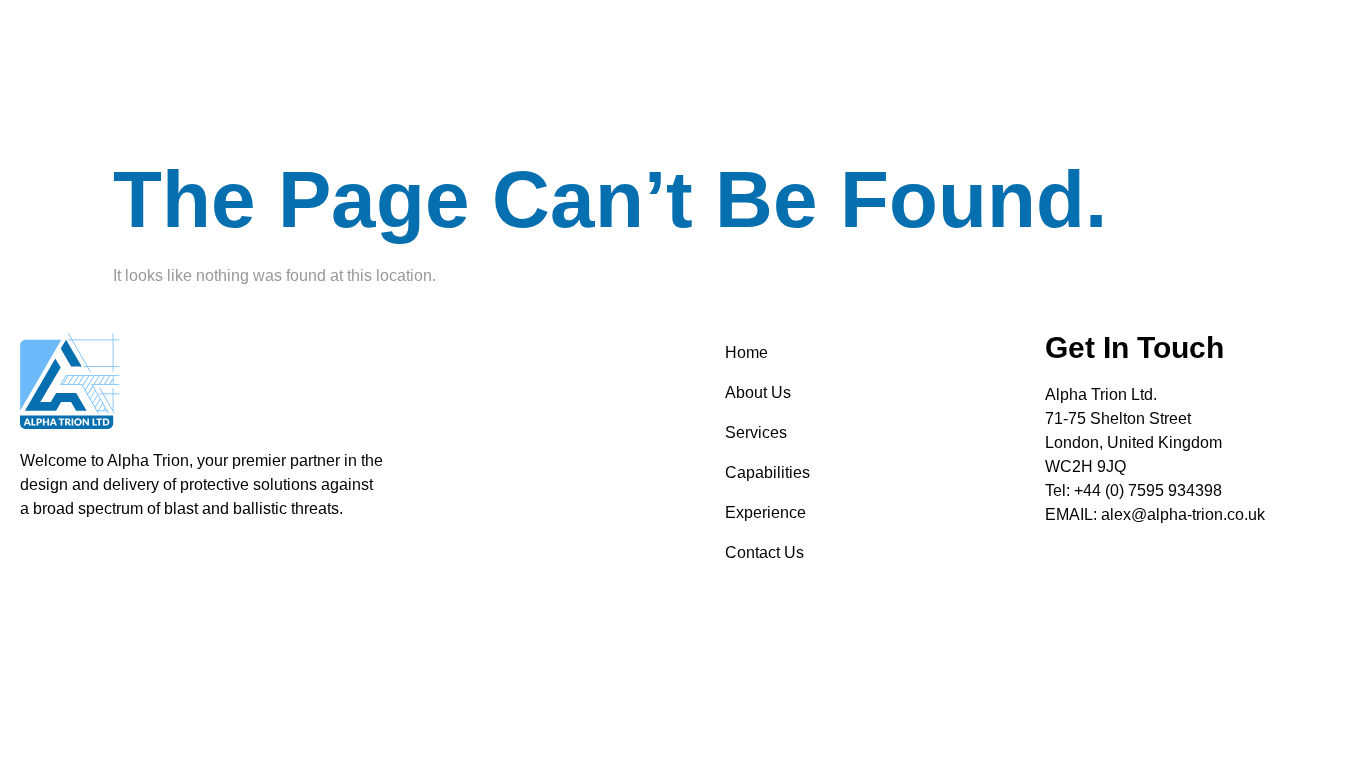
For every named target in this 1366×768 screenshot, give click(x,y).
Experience (765, 512)
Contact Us (764, 552)
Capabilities (767, 472)
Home (746, 352)
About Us (758, 392)
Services (756, 432)
